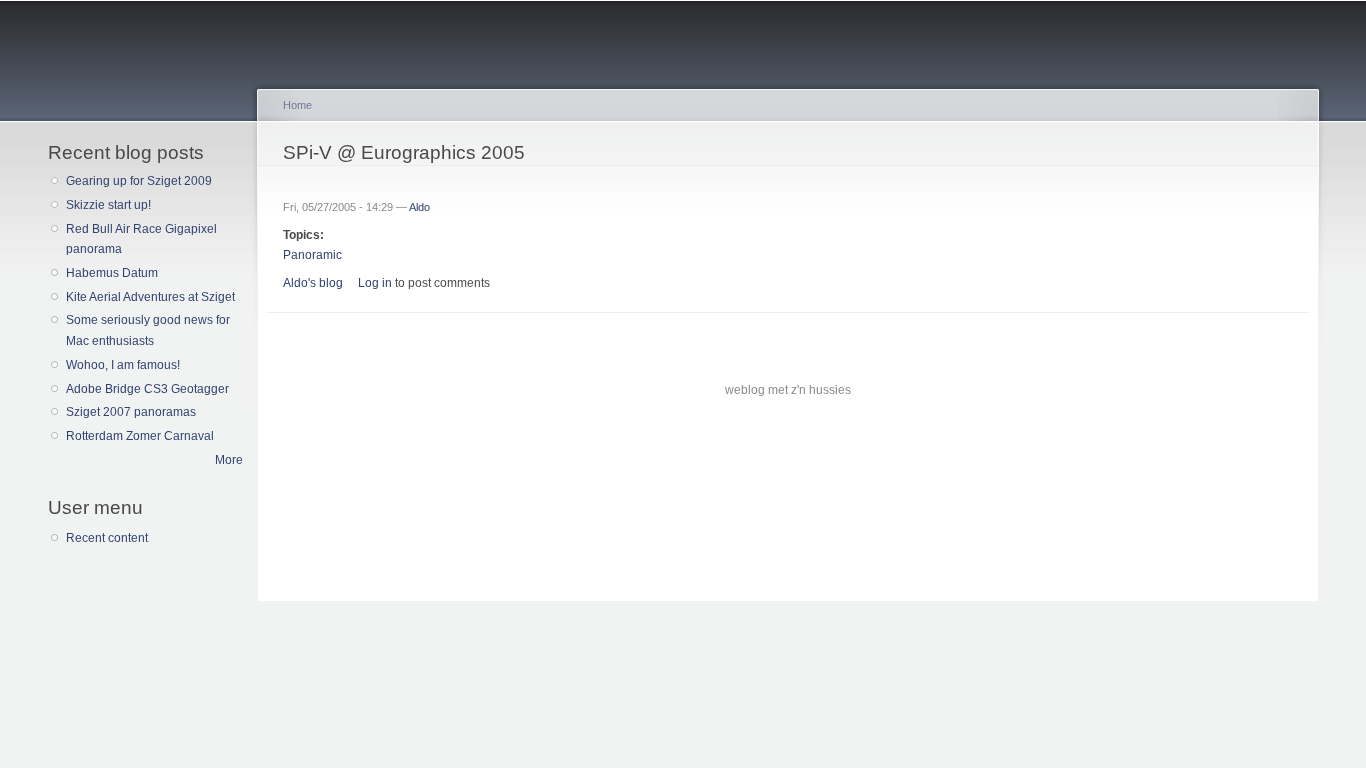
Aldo (419, 207)
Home (297, 105)
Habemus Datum (112, 273)
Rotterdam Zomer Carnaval (140, 436)
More (229, 460)
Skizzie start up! (108, 205)
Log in (375, 283)
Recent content (107, 538)
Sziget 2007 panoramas (131, 412)
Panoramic (312, 255)
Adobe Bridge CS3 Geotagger (147, 389)
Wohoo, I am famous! (123, 365)
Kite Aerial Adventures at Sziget (150, 297)
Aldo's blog (313, 283)
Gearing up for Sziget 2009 (139, 181)
